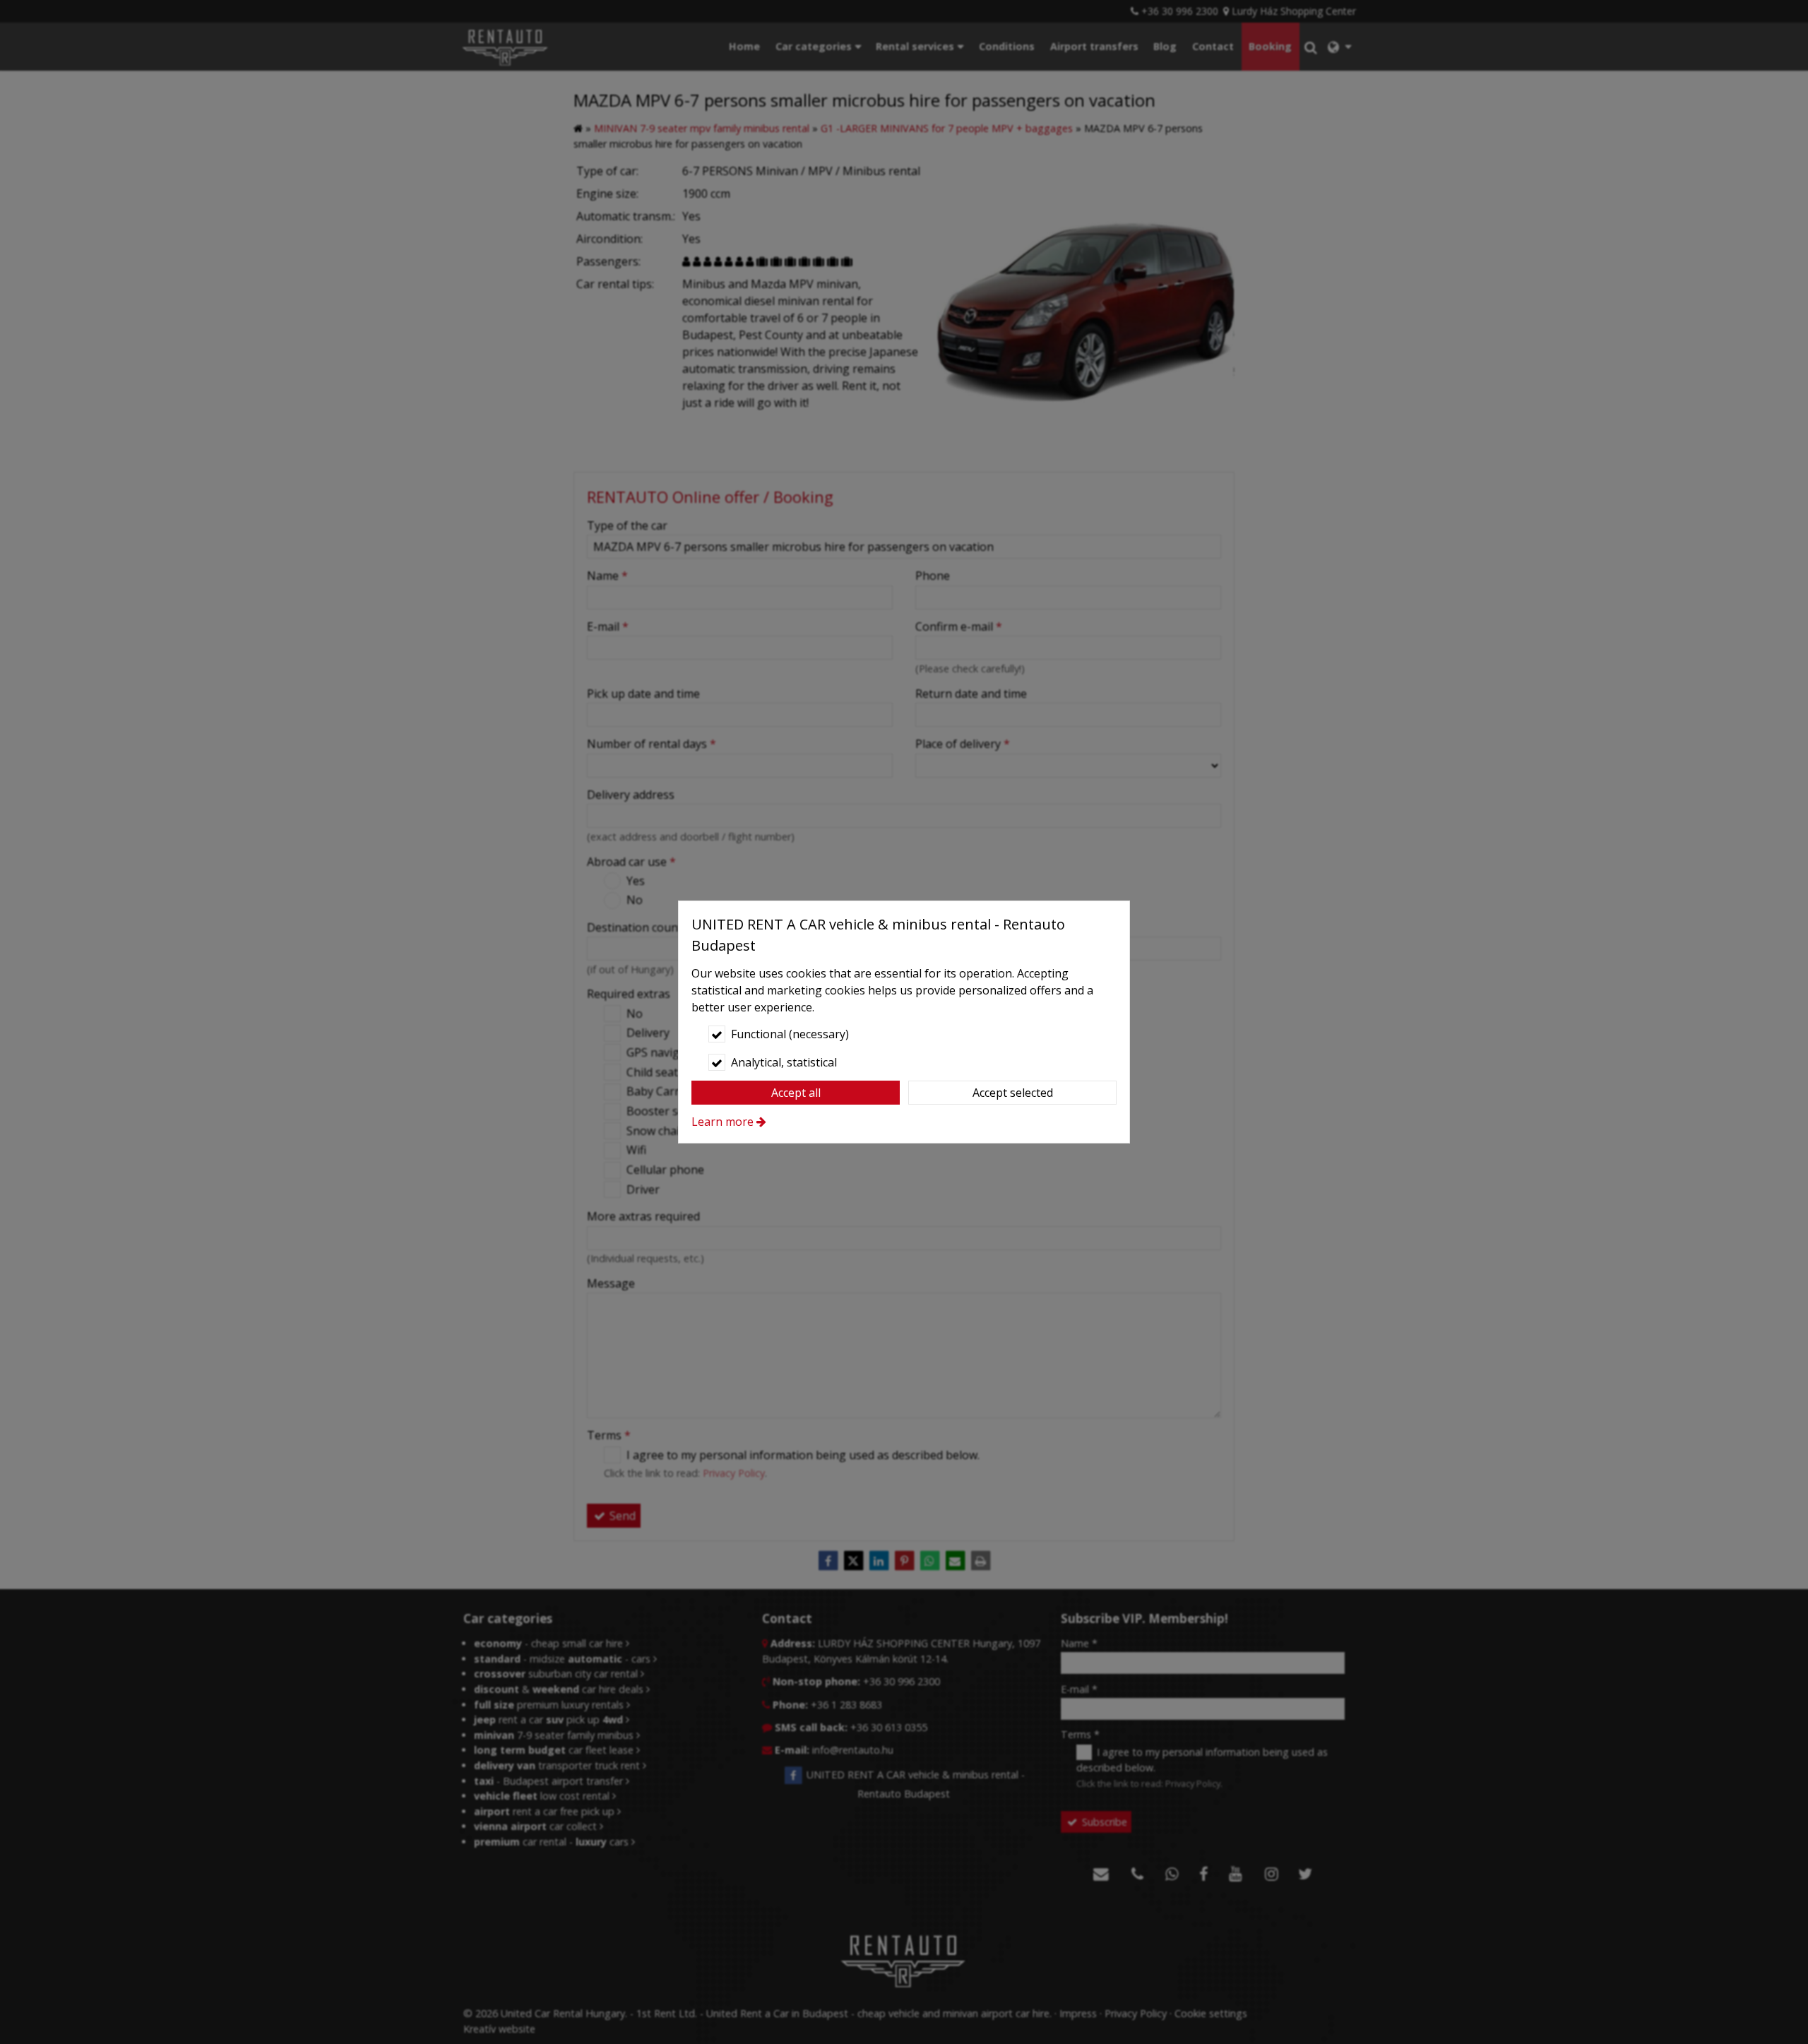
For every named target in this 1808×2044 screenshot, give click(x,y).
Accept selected (1013, 1093)
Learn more (722, 1122)
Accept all (796, 1093)
